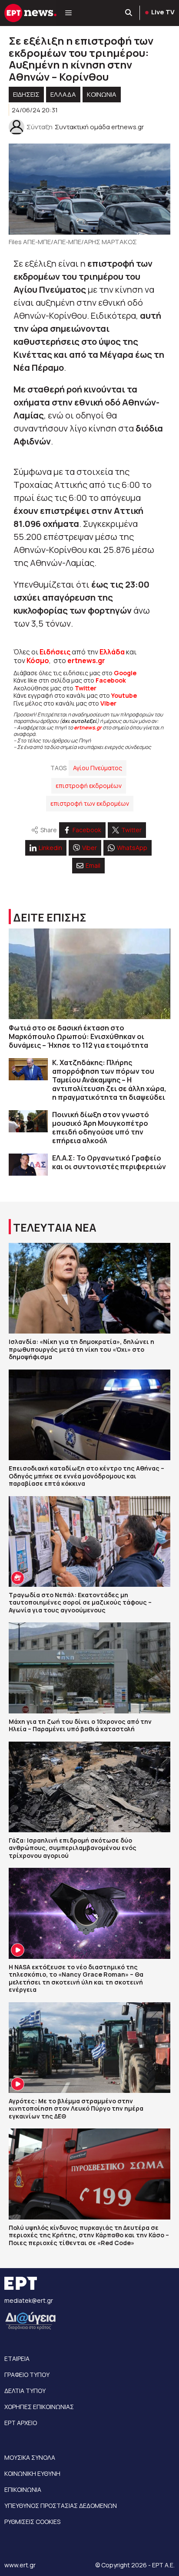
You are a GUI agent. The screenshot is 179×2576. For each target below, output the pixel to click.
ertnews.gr (88, 727)
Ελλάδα (112, 652)
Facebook (111, 680)
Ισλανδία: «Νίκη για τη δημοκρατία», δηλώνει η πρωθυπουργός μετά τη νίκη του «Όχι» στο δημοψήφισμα (81, 1349)
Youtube (124, 695)
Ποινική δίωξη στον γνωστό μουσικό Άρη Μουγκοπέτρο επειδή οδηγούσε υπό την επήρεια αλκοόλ (101, 1128)
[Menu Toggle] (68, 13)
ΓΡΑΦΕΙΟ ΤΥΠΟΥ (27, 2375)
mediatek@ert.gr (29, 2300)
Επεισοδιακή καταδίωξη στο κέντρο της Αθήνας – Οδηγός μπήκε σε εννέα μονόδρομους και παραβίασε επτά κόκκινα (86, 1476)
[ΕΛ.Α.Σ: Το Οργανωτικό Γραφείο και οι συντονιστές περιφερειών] (28, 1165)
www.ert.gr (20, 2565)
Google (125, 673)
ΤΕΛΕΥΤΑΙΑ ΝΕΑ (55, 1228)
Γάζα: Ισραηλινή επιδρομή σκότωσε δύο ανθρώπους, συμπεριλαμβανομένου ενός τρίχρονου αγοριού (73, 1848)
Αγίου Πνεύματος (98, 768)
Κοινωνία (102, 94)
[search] (129, 13)
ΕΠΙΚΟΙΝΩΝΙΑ (23, 2489)
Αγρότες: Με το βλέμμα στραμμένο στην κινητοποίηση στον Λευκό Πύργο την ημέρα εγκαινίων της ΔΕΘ (76, 2109)
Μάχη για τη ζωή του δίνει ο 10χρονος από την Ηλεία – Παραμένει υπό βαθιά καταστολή (80, 1725)
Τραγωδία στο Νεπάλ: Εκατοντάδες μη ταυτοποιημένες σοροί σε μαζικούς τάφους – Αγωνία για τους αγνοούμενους (80, 1602)
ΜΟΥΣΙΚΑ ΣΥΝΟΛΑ (30, 2457)
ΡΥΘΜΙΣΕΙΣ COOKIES (32, 2522)
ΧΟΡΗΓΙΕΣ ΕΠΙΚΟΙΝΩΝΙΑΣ (39, 2407)
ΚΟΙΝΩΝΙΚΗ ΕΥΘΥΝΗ (32, 2473)
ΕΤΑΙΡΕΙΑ (17, 2359)
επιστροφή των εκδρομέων (90, 803)
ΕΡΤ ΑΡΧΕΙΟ (21, 2423)
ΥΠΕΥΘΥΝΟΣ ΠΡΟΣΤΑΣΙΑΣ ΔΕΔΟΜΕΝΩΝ (61, 2506)
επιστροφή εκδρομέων (89, 786)
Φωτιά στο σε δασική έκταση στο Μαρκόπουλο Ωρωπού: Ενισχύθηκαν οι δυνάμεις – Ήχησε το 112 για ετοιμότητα (78, 1036)
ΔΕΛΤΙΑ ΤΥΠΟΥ (25, 2391)
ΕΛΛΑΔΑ (63, 94)
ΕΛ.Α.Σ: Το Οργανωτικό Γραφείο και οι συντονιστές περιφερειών (109, 1162)
